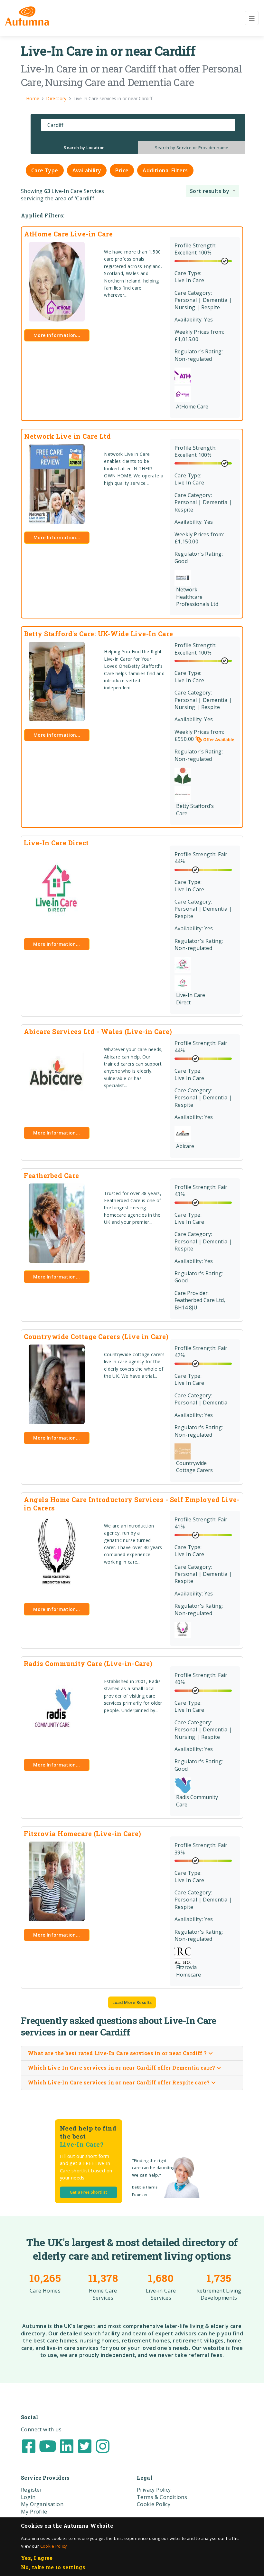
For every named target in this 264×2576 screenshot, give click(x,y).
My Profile (34, 2512)
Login (28, 2497)
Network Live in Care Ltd (67, 436)
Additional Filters (165, 170)
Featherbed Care (52, 1175)
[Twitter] (85, 2446)
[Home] (27, 16)
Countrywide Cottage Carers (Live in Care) (96, 1336)
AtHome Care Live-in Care (68, 234)
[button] (213, 191)
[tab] (84, 148)
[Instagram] (103, 2446)
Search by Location (84, 148)
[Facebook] (29, 2446)
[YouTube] (48, 2446)
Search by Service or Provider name (192, 148)
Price (122, 170)
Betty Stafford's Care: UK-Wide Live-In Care (99, 634)
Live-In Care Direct (56, 843)
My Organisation (42, 2504)
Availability (87, 170)
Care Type (45, 170)
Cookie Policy (54, 2546)
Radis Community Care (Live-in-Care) (88, 1663)
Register (32, 2490)
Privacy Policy (154, 2490)
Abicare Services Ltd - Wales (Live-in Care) (98, 1031)
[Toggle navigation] (252, 18)
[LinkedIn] (67, 2446)
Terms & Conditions (162, 2497)
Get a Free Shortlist (89, 2192)
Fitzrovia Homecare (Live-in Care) (83, 1834)
